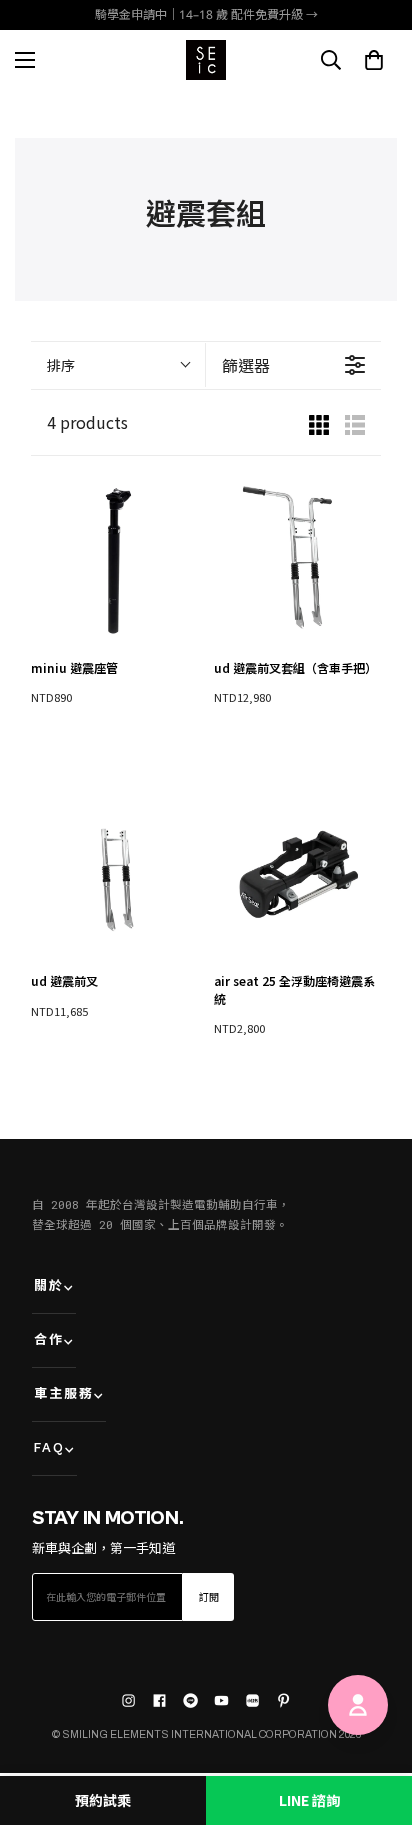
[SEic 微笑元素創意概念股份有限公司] (206, 60)
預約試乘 (103, 1800)
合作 (49, 1340)
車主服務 (64, 1394)
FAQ (49, 1448)
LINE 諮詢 (309, 1800)
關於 (49, 1286)
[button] (374, 60)
